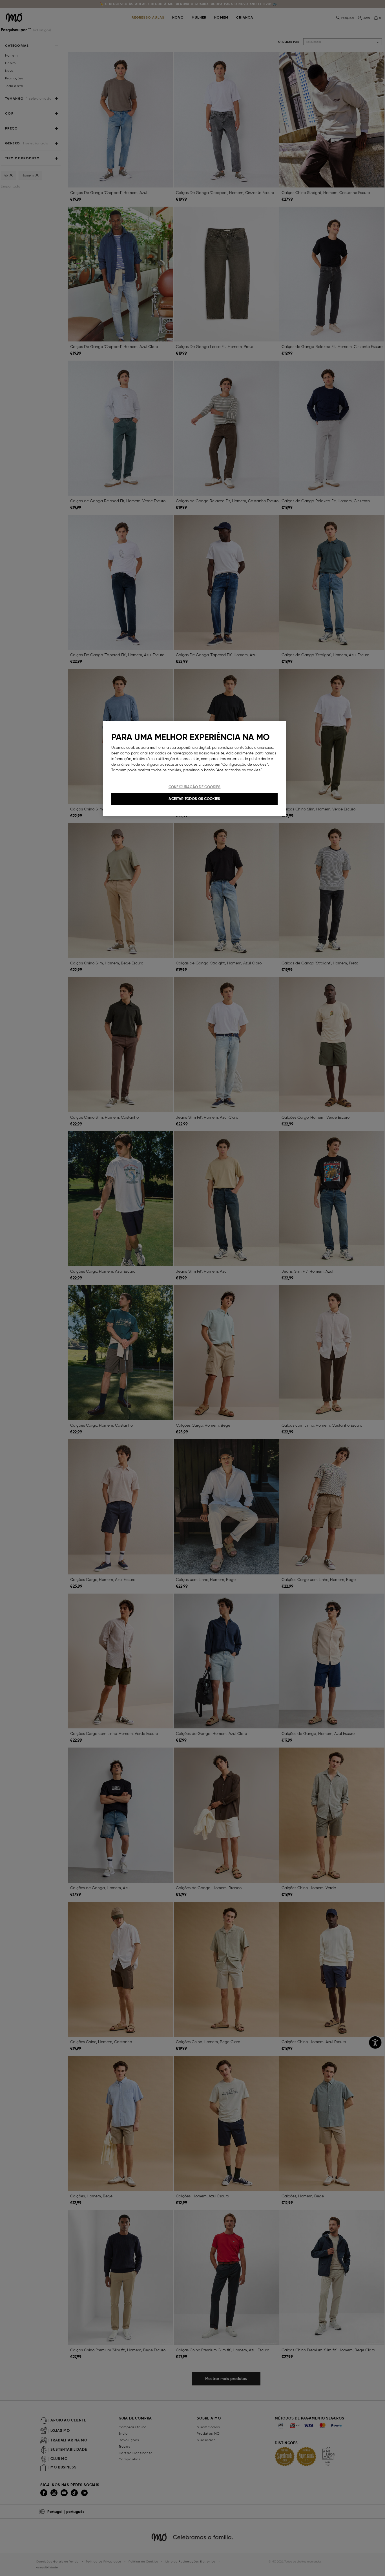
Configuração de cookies (195, 787)
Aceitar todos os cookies (194, 799)
